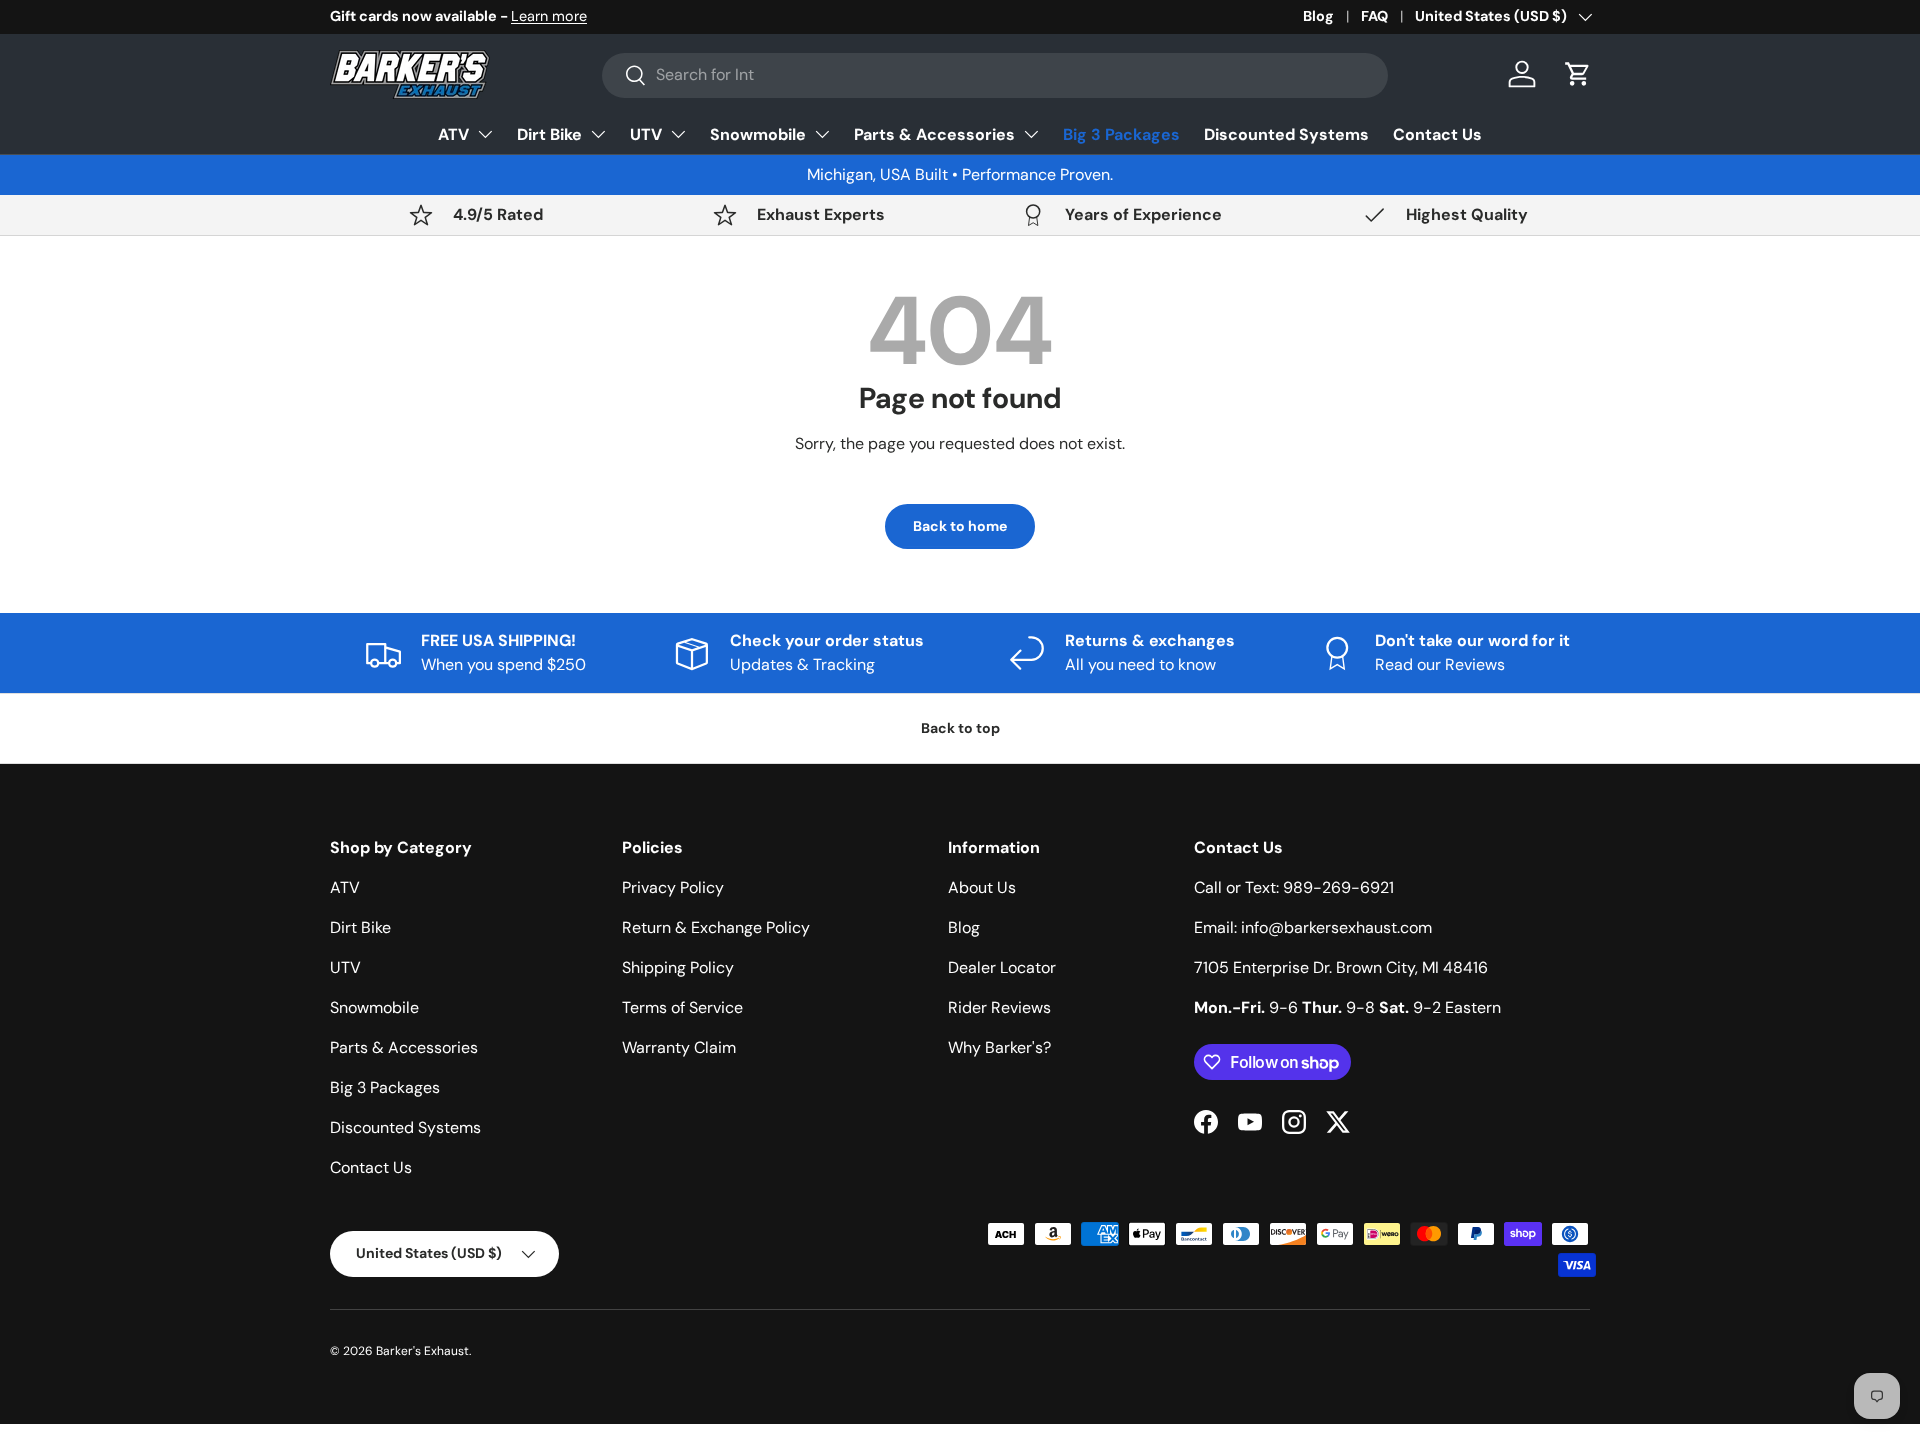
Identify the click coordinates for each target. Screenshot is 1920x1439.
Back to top (960, 728)
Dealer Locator (1002, 967)
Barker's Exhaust (422, 1351)
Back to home (960, 526)
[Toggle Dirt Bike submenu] (598, 134)
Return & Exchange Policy (716, 927)
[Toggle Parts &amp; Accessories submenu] (1031, 134)
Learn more (549, 16)
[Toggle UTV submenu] (678, 134)
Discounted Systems (1286, 134)
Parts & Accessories (934, 134)
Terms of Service (682, 1007)
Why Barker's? (999, 1047)
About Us (982, 887)
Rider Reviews (999, 1007)
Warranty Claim (679, 1047)
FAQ (1374, 16)
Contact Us (1437, 134)
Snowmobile (758, 134)
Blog (1318, 16)
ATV (453, 134)
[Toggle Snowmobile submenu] (822, 134)
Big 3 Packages (1121, 134)
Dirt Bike (549, 134)
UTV (646, 134)
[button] (1578, 74)
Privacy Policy (673, 887)
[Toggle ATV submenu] (485, 134)
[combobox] (995, 74)
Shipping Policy (678, 967)
